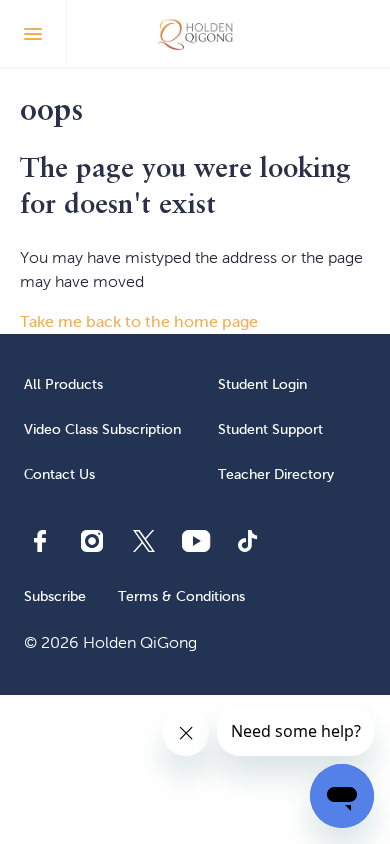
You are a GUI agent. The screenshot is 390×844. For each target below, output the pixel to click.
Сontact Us (59, 474)
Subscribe (55, 596)
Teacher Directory (276, 474)
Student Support (270, 429)
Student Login (262, 384)
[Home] (195, 34)
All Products (63, 384)
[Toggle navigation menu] (33, 34)
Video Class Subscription (102, 429)
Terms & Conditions (181, 596)
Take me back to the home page (139, 321)
